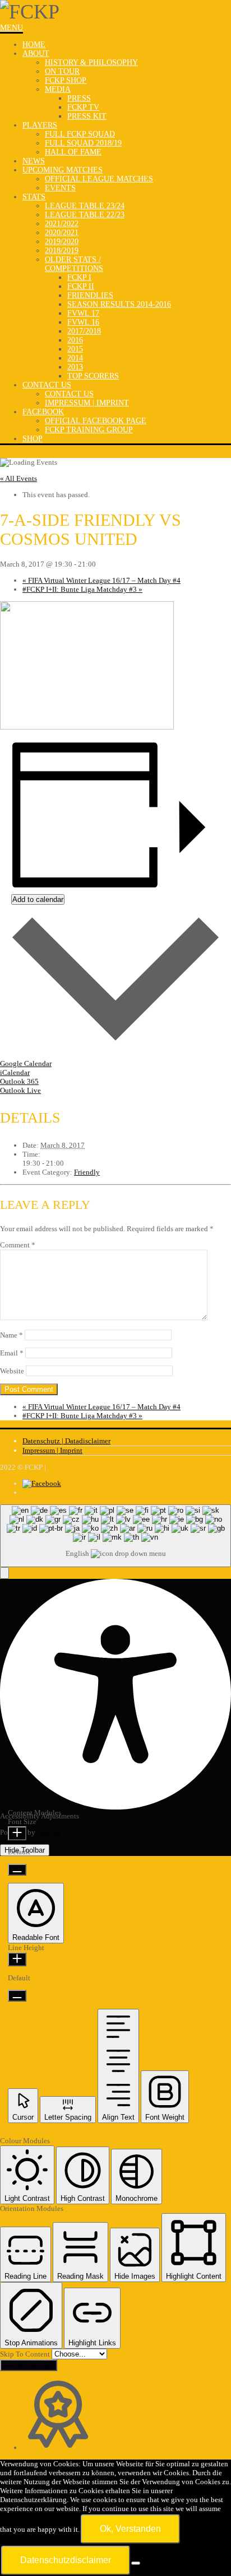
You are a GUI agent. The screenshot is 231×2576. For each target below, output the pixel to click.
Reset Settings (29, 2365)
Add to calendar (38, 899)
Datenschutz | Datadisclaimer (66, 1441)
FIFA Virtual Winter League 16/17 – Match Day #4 (101, 580)
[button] (4, 1573)
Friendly (87, 1172)
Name (11, 1335)
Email (12, 1353)
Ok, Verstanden (130, 2529)
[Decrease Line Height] (17, 1996)
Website (12, 1371)
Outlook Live (20, 1090)
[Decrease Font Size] (17, 1870)
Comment (18, 1245)
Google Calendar (26, 1063)
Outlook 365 (19, 1081)
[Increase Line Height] (17, 1959)
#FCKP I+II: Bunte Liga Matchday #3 (82, 589)
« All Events (19, 478)
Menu (11, 28)
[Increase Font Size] (17, 1833)
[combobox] (115, 1536)
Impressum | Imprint (52, 1450)
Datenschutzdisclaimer (66, 2560)
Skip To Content (26, 2354)
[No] (136, 2563)
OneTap (49, 1832)
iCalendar (15, 1072)
